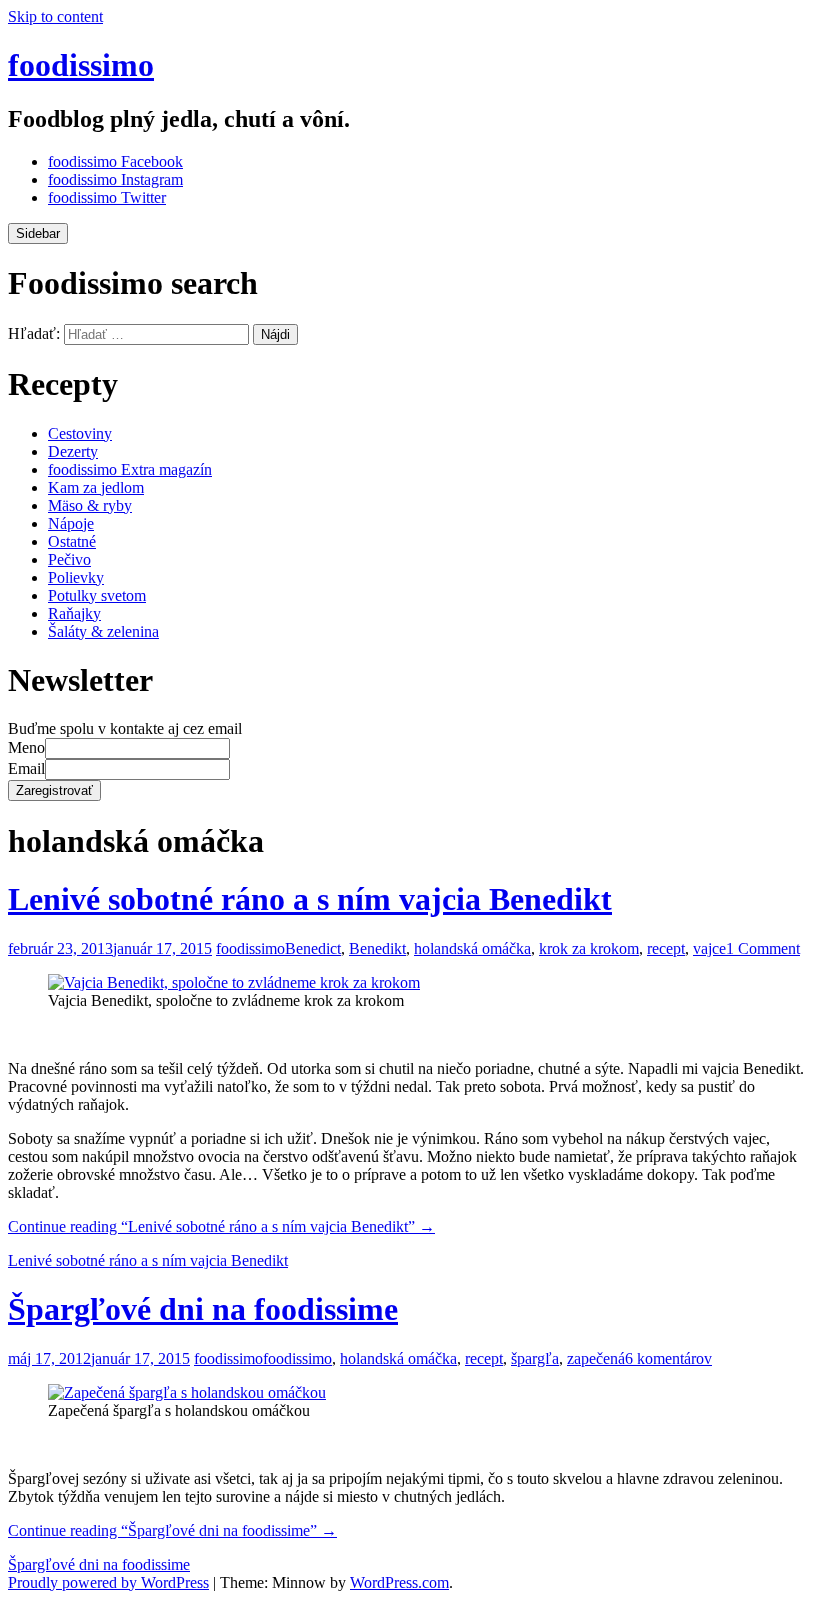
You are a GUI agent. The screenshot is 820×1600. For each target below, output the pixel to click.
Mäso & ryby (90, 505)
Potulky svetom (97, 595)
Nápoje (71, 523)
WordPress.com (399, 1582)
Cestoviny (80, 433)
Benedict (313, 948)
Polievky (76, 577)
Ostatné (72, 541)
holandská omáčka (472, 948)
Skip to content (55, 16)
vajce (709, 948)
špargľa (535, 1358)
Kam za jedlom (96, 487)
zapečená (596, 1358)
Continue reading (221, 1226)
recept (666, 948)
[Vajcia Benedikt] (234, 982)
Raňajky (74, 613)
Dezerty (73, 451)
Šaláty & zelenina (103, 631)
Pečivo (69, 559)
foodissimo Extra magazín (130, 469)
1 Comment (763, 948)
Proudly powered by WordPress (108, 1582)
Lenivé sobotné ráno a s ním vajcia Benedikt (310, 899)
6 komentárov (668, 1358)
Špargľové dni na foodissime (203, 1309)
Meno (26, 747)
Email (26, 768)
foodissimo (81, 65)
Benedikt (377, 948)
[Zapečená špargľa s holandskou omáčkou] (187, 1392)
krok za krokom (589, 948)
